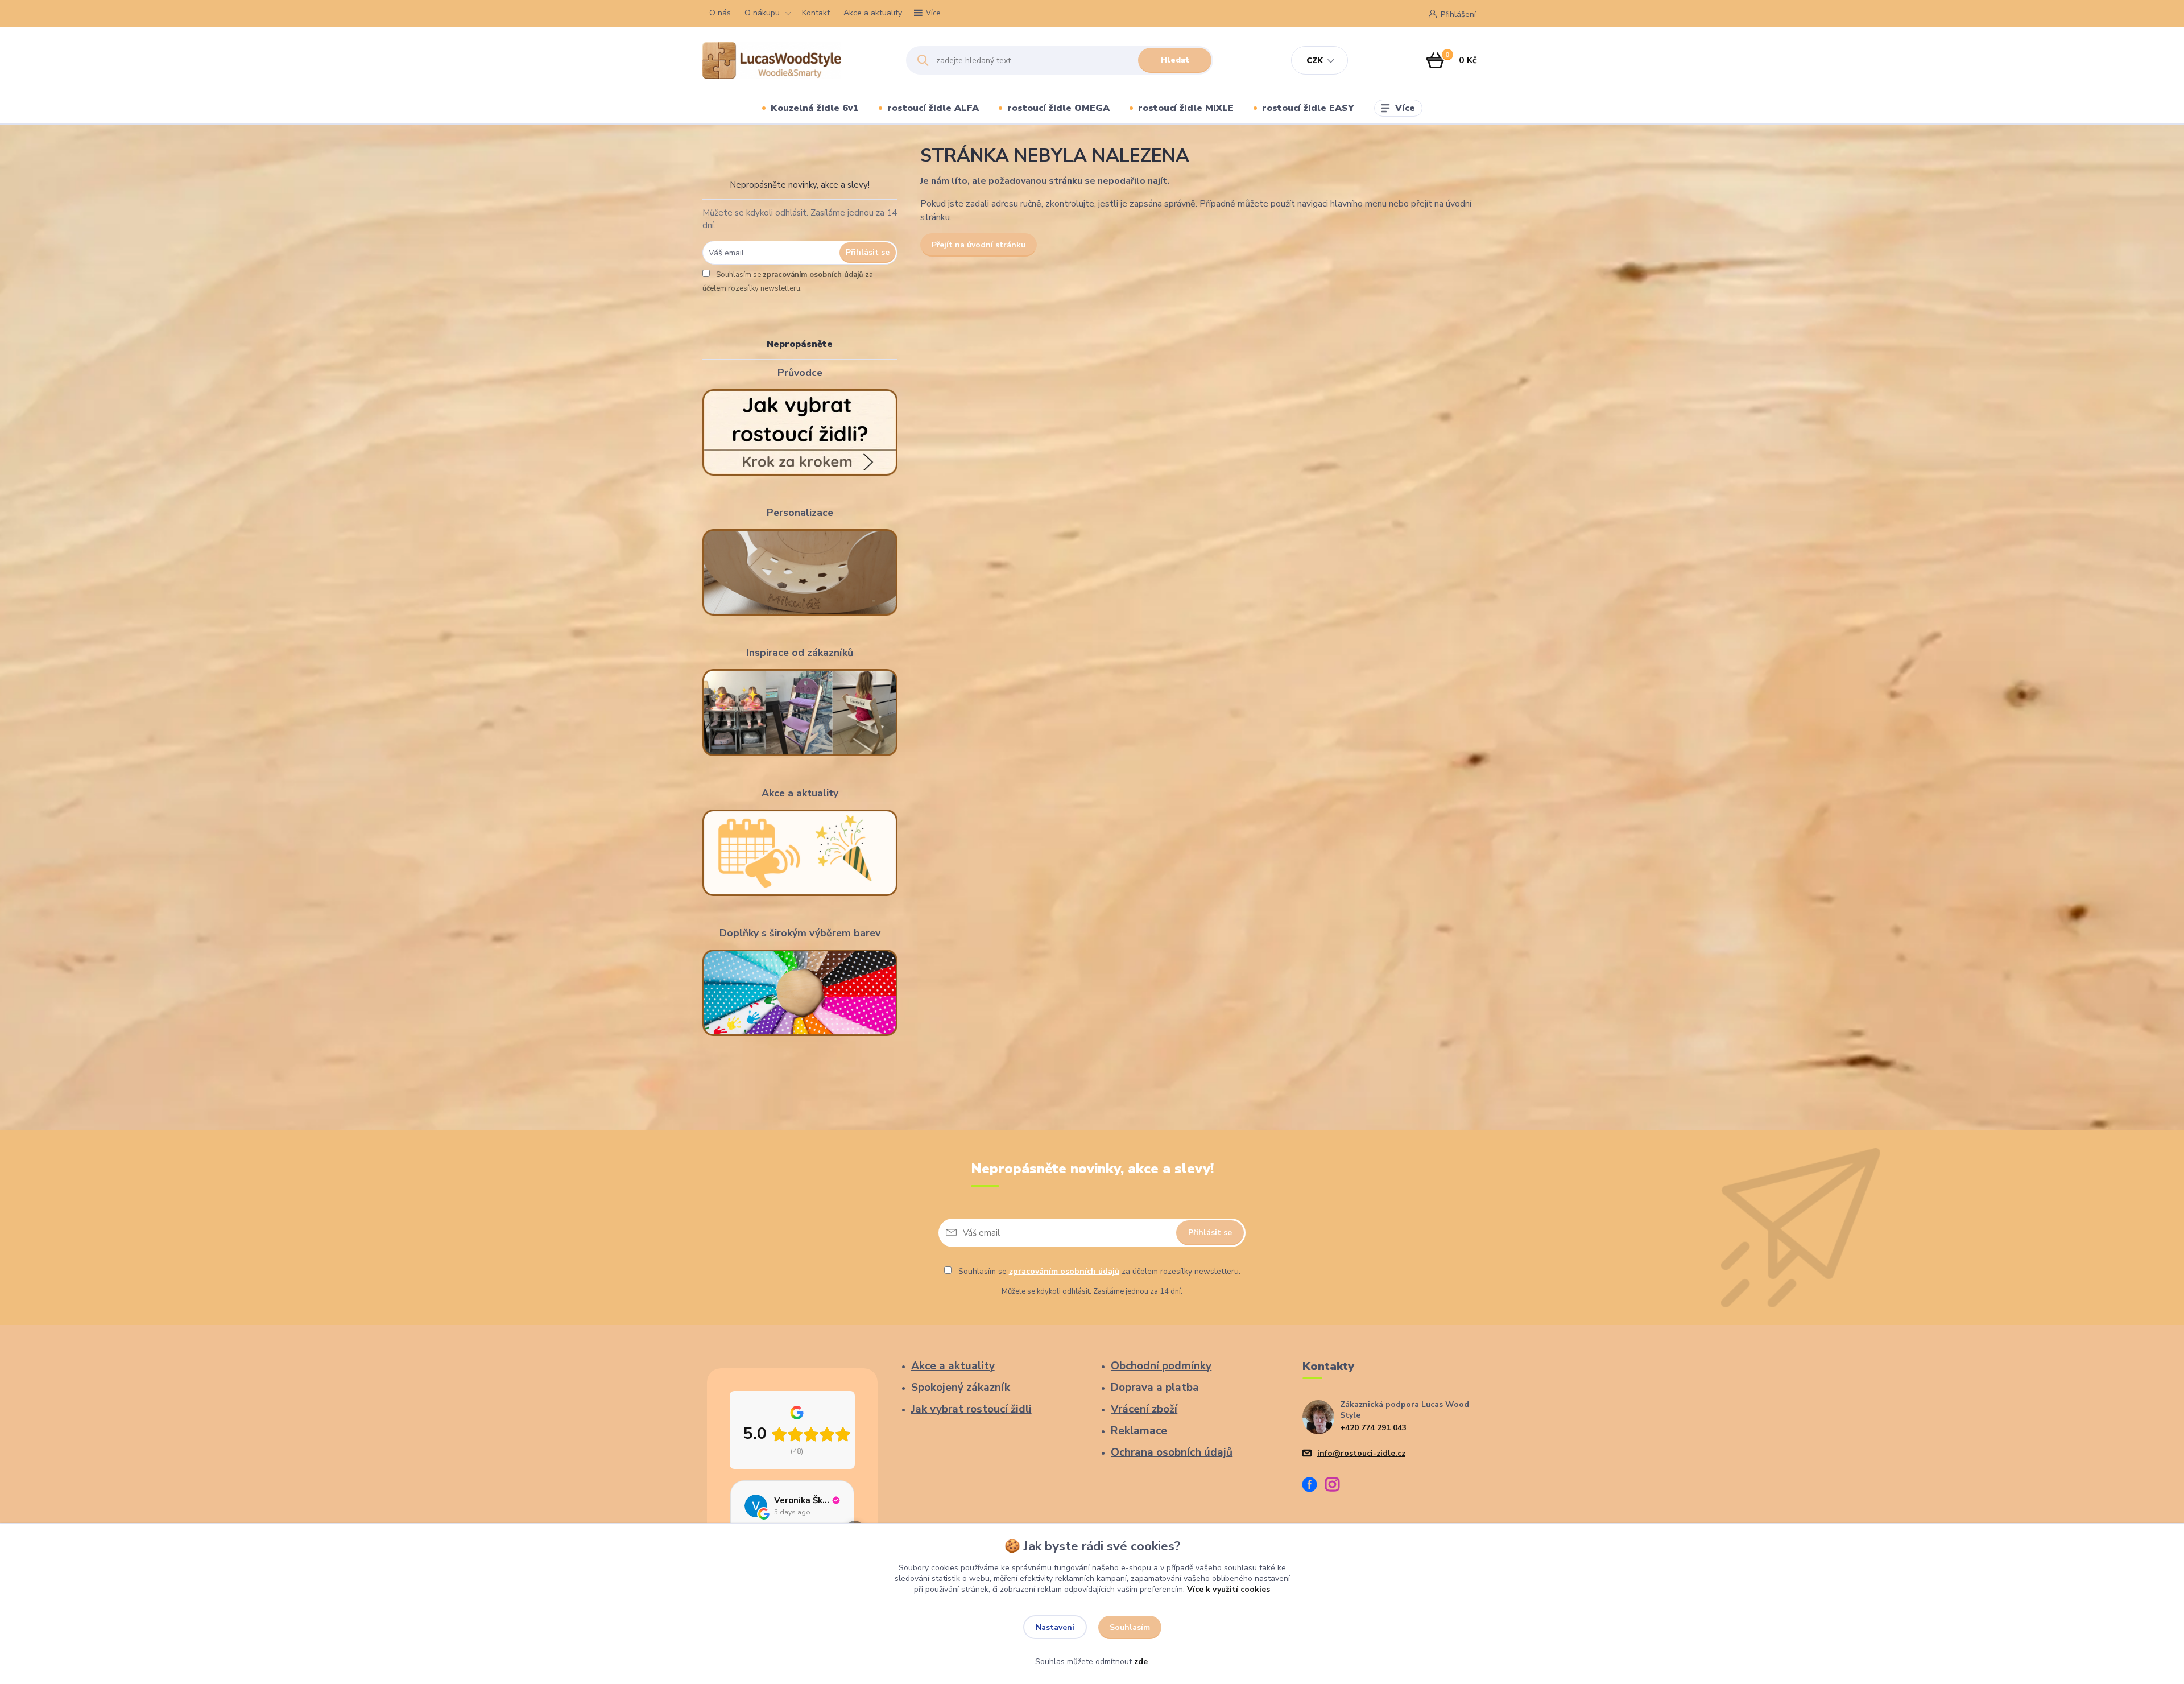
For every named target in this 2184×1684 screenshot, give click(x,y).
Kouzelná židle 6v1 (815, 108)
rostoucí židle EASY (1308, 108)
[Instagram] (1337, 1486)
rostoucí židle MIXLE (1186, 108)
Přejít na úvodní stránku (979, 245)
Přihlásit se (868, 252)
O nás (720, 13)
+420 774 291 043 (1373, 1428)
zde (1141, 1662)
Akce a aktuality (873, 13)
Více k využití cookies (1228, 1589)
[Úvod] (794, 60)
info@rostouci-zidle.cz (1361, 1453)
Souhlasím (1130, 1627)
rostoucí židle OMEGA (1058, 108)
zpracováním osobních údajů (813, 275)
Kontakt (816, 13)
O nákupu (762, 13)
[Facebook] (1314, 1486)
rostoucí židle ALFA (933, 108)
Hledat (1175, 60)
